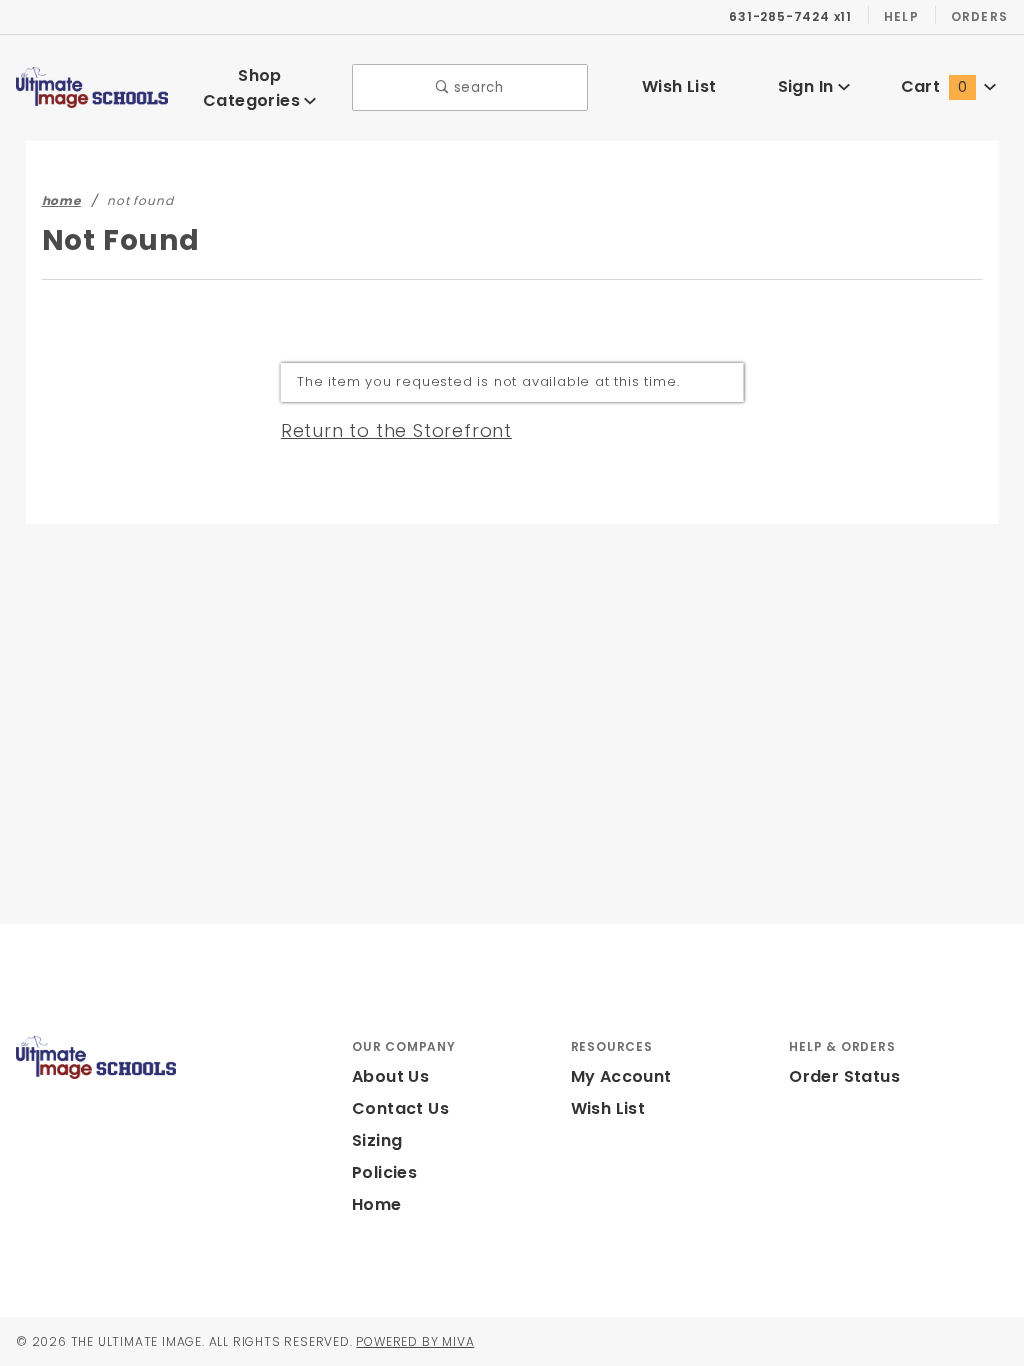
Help (901, 16)
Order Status (844, 1076)
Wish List (679, 86)
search (476, 87)
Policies (384, 1172)
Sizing (377, 1140)
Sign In (808, 86)
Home (377, 1204)
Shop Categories (253, 88)
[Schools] (92, 86)
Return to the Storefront (396, 430)
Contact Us (400, 1108)
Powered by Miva (415, 1341)
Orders (979, 16)
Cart (934, 86)
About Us (390, 1076)
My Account (621, 1076)
